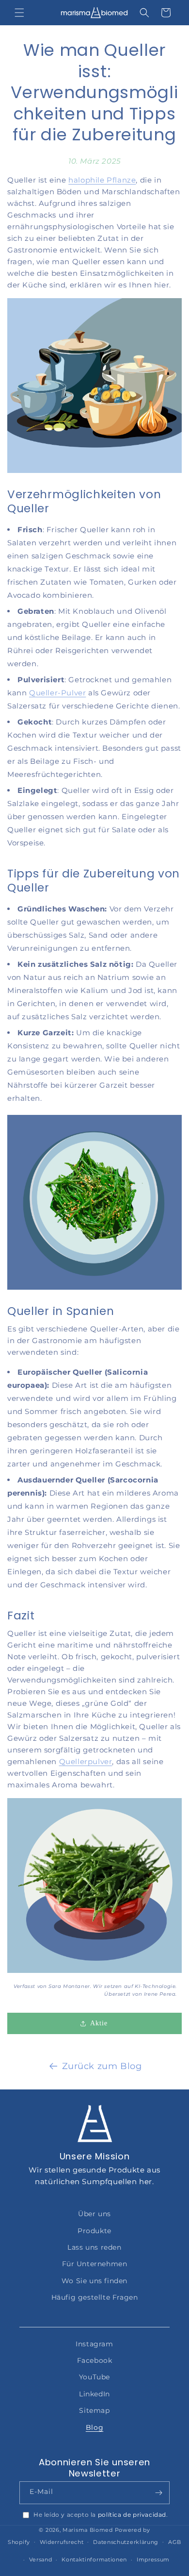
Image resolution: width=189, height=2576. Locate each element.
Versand (41, 2559)
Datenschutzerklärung (126, 2542)
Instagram (94, 2344)
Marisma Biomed (88, 2530)
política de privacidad (132, 2515)
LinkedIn (94, 2394)
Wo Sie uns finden (94, 2281)
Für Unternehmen (95, 2264)
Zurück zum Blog (102, 2066)
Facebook (95, 2360)
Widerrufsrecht (62, 2542)
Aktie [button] (99, 2023)
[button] (19, 13)
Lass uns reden (94, 2247)
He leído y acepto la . (101, 2515)
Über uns (94, 2214)
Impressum (153, 2559)
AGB (175, 2542)
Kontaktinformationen (94, 2559)
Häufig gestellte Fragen (95, 2297)
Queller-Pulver (57, 693)
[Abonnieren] (158, 2493)
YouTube (94, 2377)
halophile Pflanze (102, 180)
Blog (94, 2427)
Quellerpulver (86, 1761)
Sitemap (94, 2410)
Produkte (94, 2231)
